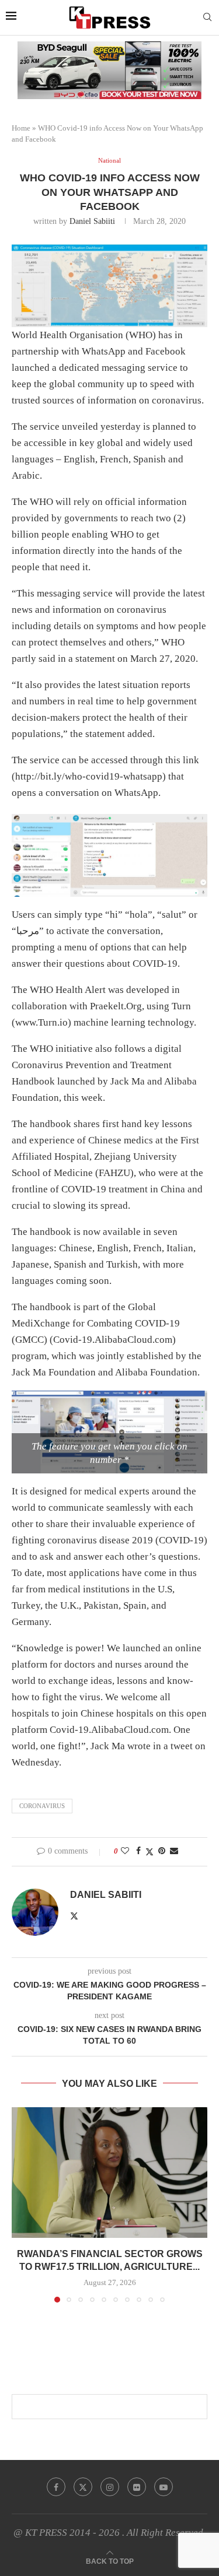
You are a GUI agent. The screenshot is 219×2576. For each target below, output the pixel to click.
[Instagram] (110, 2487)
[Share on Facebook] (138, 1851)
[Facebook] (56, 2487)
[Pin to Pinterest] (162, 1851)
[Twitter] (83, 2487)
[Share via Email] (174, 1851)
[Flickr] (137, 2487)
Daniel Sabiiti (92, 221)
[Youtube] (164, 2487)
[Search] (207, 17)
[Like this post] (125, 1851)
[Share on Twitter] (150, 1852)
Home (21, 128)
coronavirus (42, 1806)
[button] (22, 2205)
